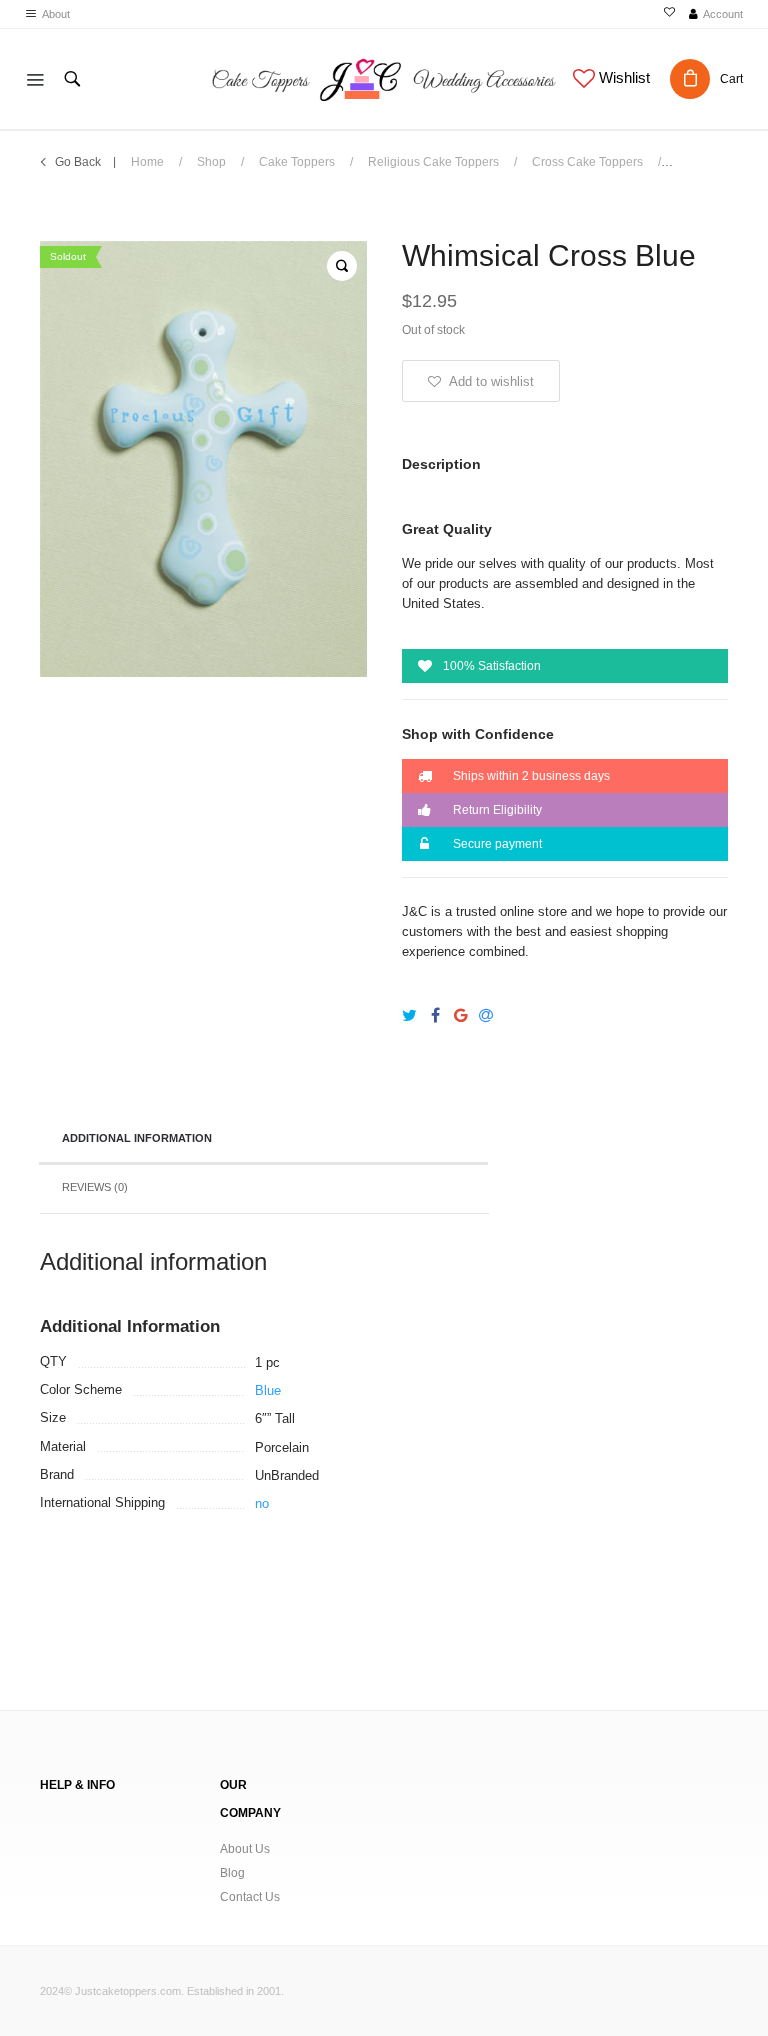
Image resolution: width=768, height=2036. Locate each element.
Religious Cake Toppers (433, 162)
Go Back (78, 162)
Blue (268, 1390)
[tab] (263, 1140)
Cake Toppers (297, 162)
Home (147, 162)
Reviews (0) (95, 1187)
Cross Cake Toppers (587, 162)
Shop (211, 162)
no (262, 1503)
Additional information (137, 1138)
